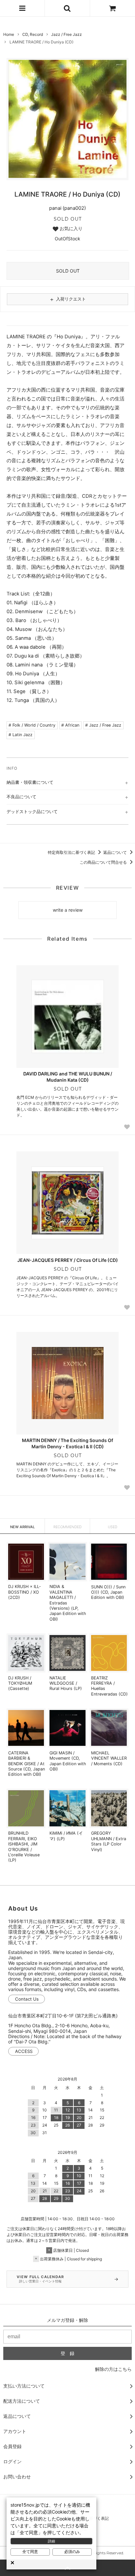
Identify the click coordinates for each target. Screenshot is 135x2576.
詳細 (51, 2541)
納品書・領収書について (30, 782)
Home (9, 34)
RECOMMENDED (67, 1527)
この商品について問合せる (104, 862)
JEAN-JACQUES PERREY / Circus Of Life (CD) (68, 1260)
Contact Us (27, 1999)
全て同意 (30, 2552)
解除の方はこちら (113, 2369)
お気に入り (70, 229)
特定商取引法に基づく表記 (72, 852)
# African (70, 725)
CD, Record (33, 34)
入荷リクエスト (67, 299)
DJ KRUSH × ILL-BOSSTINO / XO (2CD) (25, 1592)
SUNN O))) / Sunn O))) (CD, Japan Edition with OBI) (108, 1592)
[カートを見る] (113, 8)
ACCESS (24, 2051)
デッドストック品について (32, 811)
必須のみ (72, 2552)
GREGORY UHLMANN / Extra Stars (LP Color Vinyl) (109, 1841)
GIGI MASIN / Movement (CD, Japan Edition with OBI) (68, 1761)
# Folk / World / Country (32, 725)
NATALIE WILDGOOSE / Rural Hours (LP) (66, 1683)
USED (113, 1527)
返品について (116, 852)
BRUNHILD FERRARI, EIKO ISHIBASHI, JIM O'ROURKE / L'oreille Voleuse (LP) (24, 1847)
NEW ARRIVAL (22, 1527)
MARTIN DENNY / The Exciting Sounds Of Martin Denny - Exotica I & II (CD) (67, 1443)
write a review (68, 910)
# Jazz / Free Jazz (103, 725)
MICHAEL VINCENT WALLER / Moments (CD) (109, 1758)
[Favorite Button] (127, 1127)
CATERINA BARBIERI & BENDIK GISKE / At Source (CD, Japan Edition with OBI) (27, 1764)
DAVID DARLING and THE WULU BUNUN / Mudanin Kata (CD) (68, 1077)
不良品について (21, 797)
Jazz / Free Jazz (67, 34)
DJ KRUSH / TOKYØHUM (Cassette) (20, 1683)
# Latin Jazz (20, 735)
